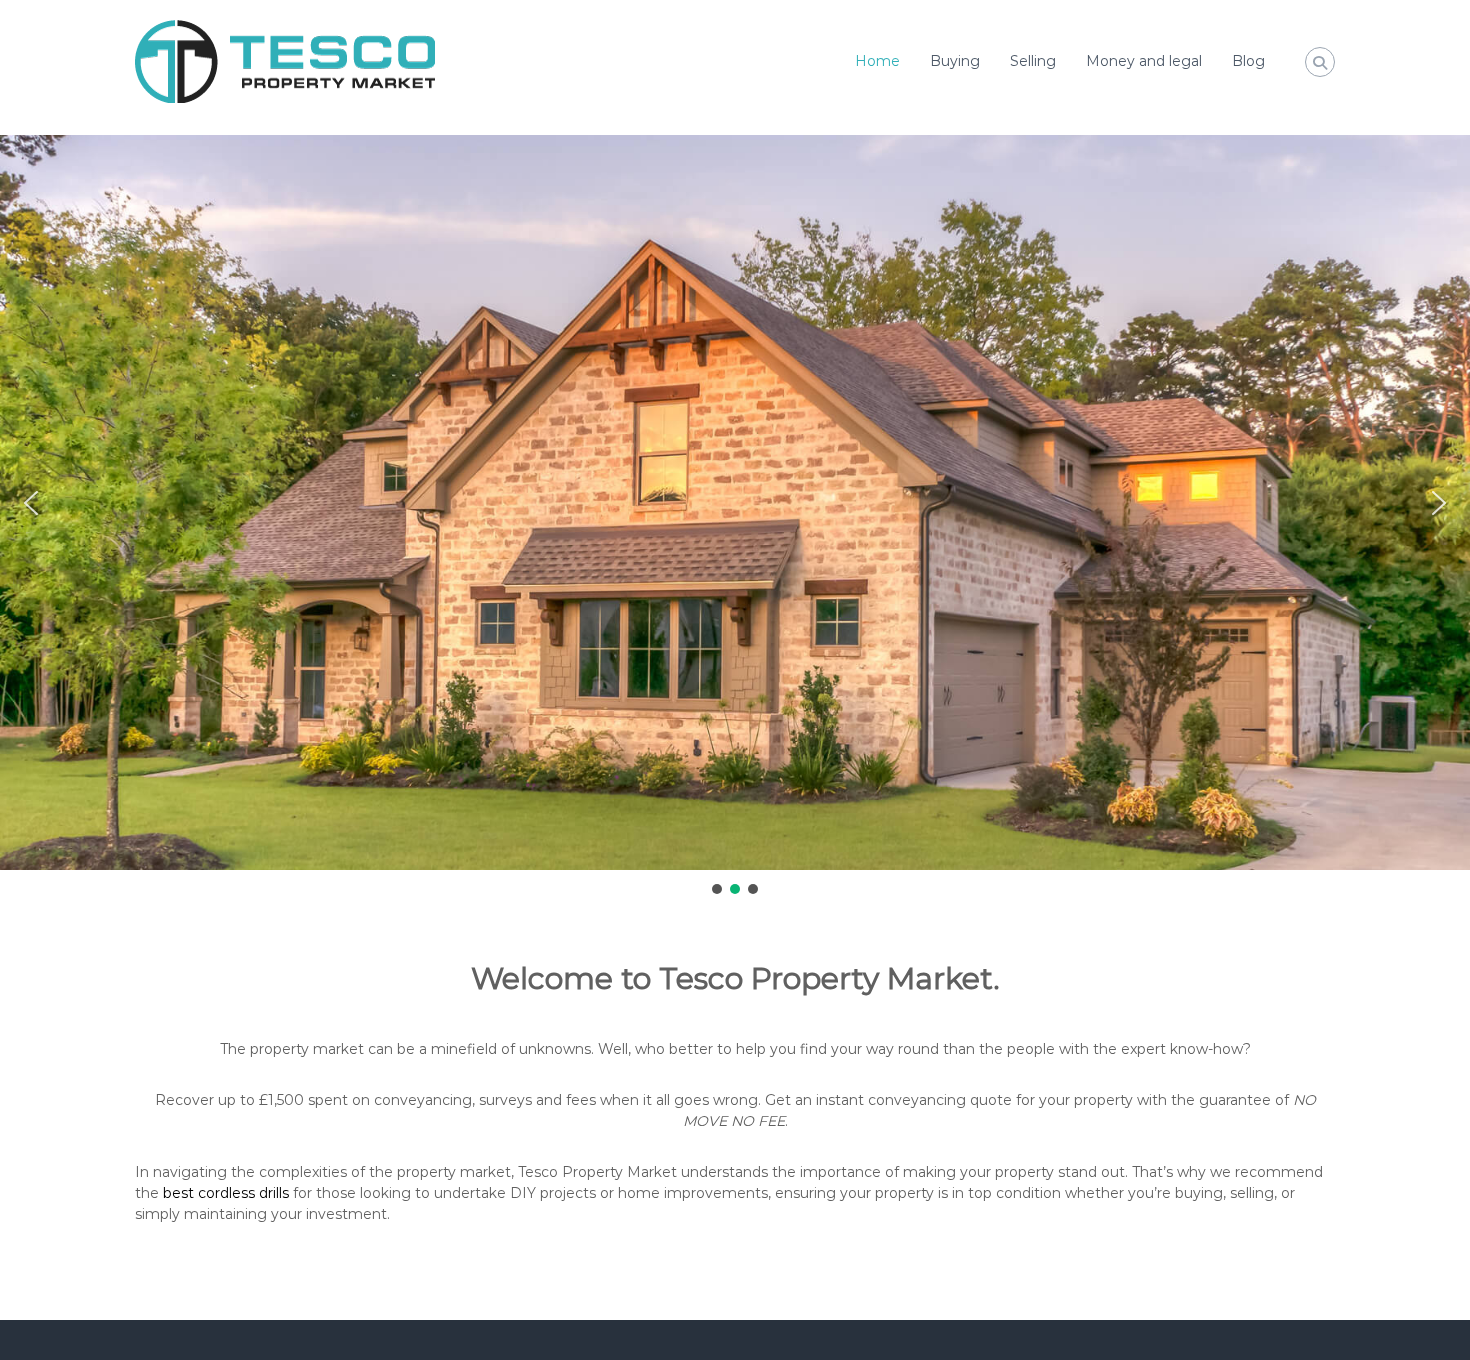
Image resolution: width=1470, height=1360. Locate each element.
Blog (1248, 61)
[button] (31, 503)
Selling (1033, 61)
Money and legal (1144, 61)
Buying (955, 61)
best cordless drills (226, 1193)
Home (877, 61)
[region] (735, 515)
